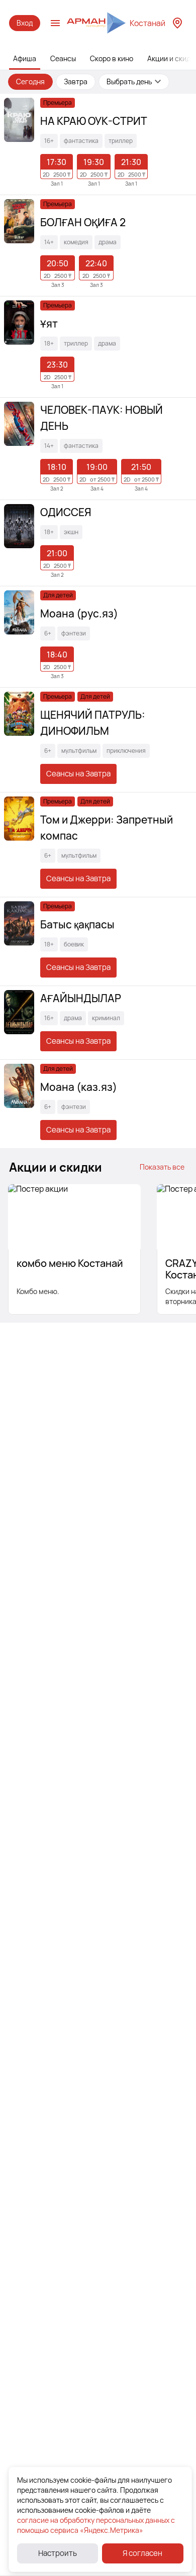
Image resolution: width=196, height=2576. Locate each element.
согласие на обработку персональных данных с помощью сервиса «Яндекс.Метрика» (96, 2525)
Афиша (25, 58)
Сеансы (63, 58)
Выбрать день (129, 82)
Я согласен (142, 2553)
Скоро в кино (112, 58)
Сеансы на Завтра (78, 774)
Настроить (58, 2553)
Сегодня (30, 82)
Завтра (76, 82)
